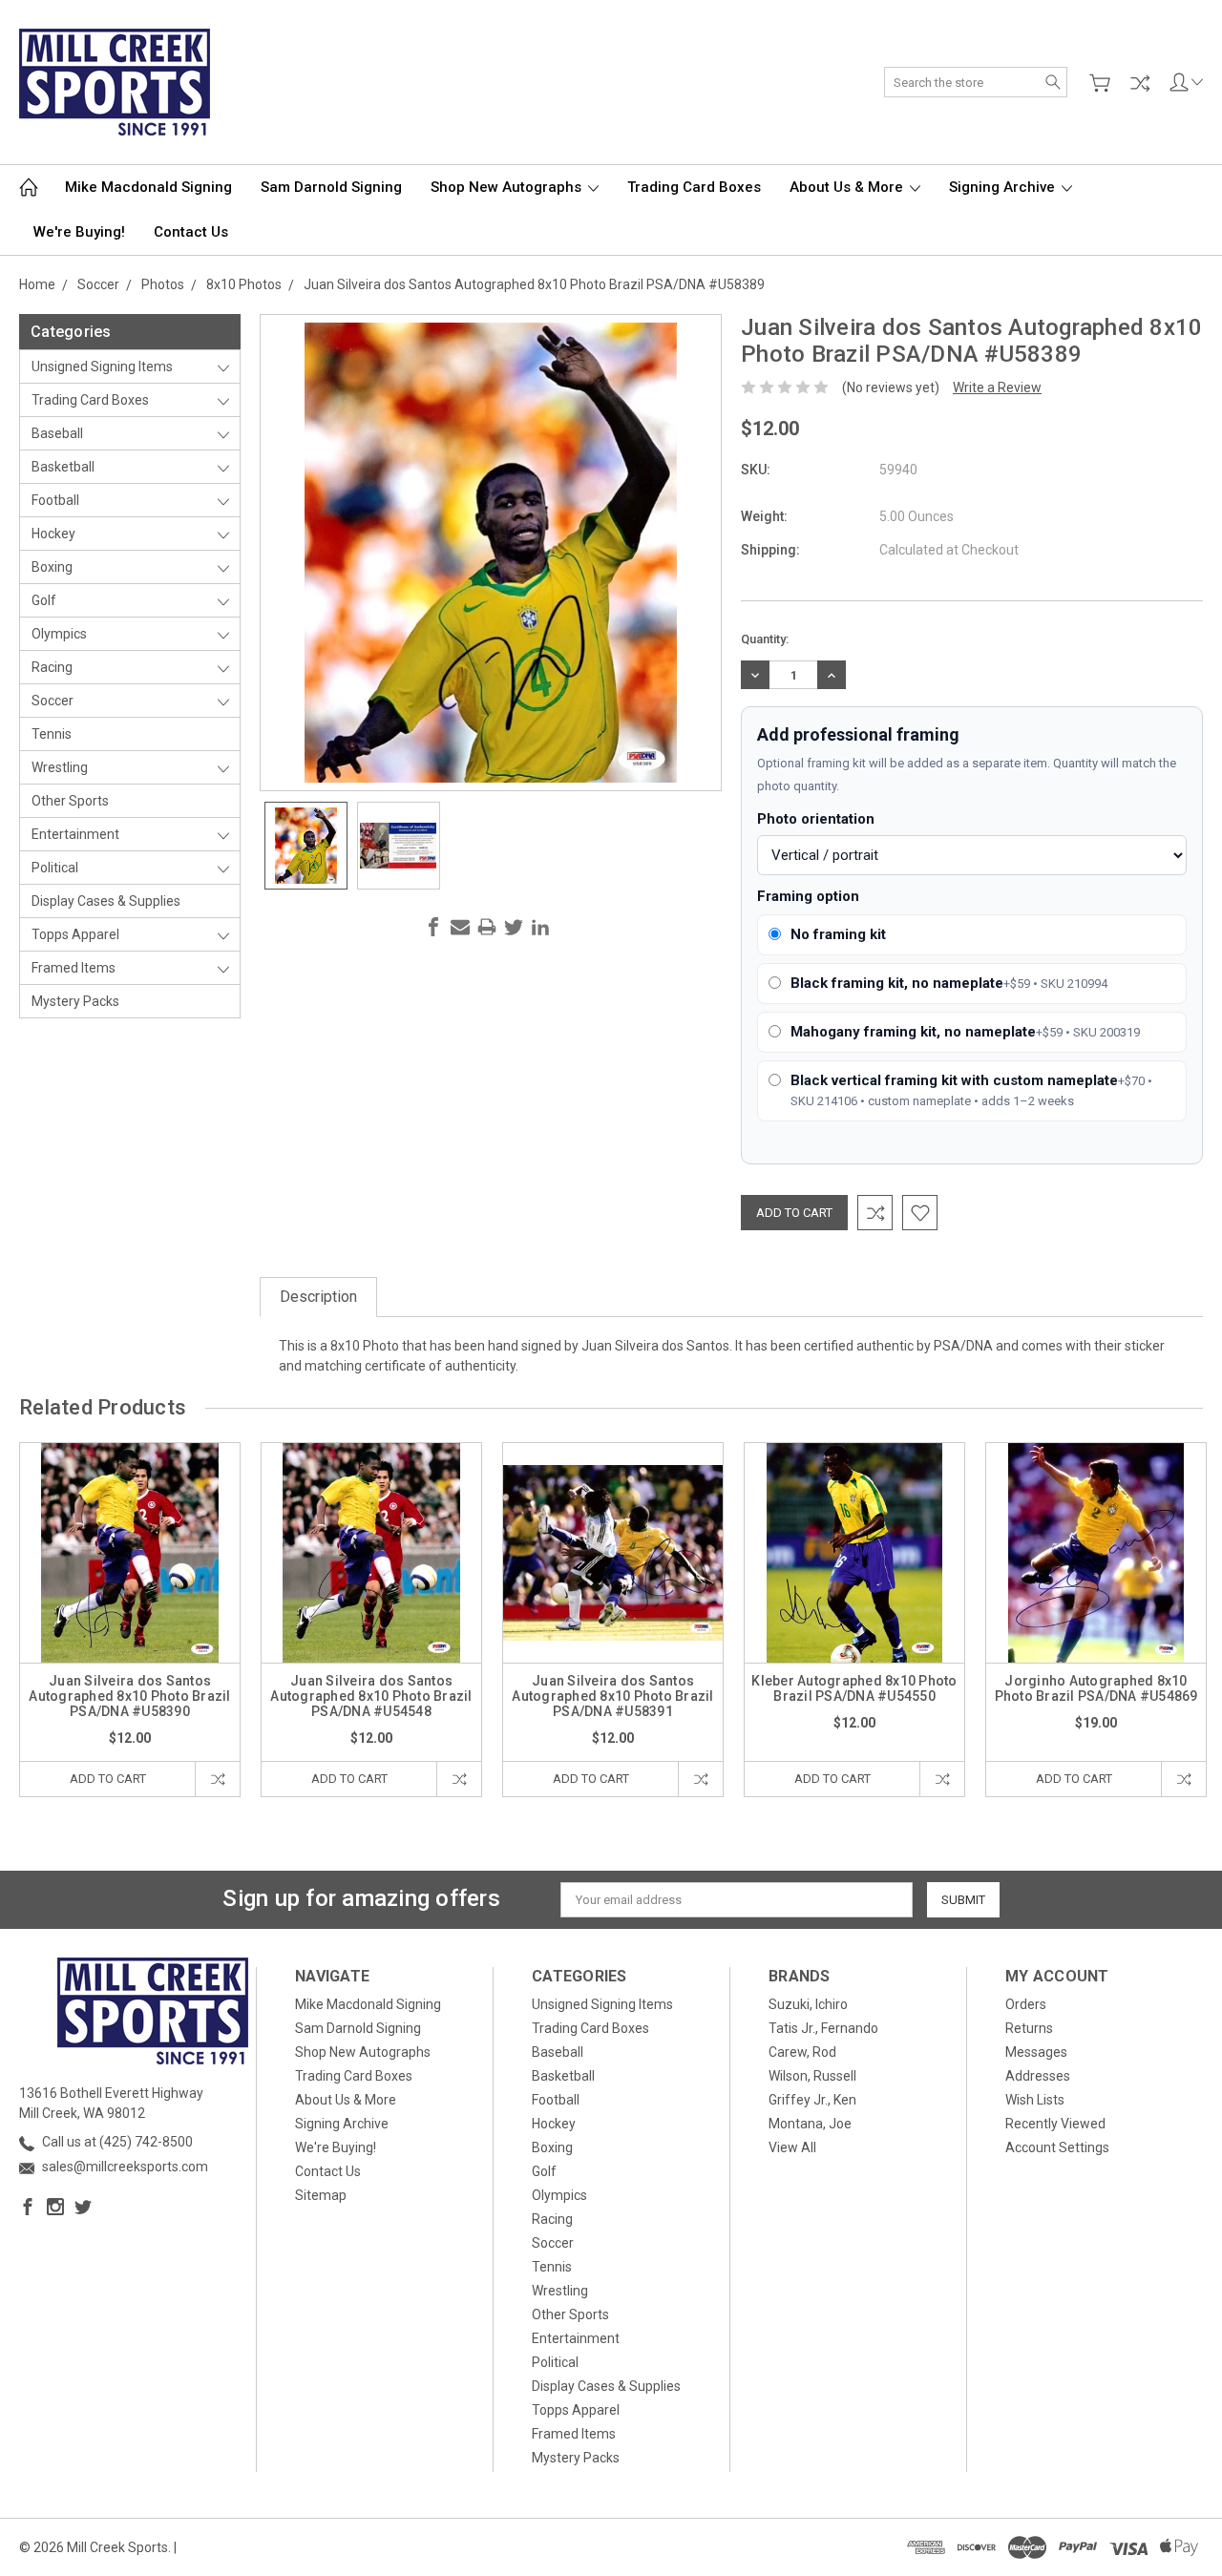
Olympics (59, 634)
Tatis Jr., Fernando (823, 2028)
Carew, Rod (802, 2052)
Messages (1036, 2052)
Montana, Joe (810, 2124)
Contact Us (191, 232)
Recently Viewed (1055, 2124)
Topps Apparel (75, 934)
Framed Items (74, 968)
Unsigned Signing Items (102, 367)
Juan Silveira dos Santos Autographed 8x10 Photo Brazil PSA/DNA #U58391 (612, 1696)
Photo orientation (816, 819)
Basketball (63, 467)
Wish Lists (1035, 2100)
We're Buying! (79, 232)
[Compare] (1140, 83)
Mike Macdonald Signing (148, 187)
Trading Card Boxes (694, 187)
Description (318, 1297)
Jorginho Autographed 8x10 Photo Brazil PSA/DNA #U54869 (1096, 1688)
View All (792, 2147)
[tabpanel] (130, 1620)
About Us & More (848, 187)
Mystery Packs (75, 1001)
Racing (52, 667)
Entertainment (75, 834)
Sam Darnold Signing (331, 187)
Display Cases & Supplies (106, 901)
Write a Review (997, 387)
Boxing (52, 567)
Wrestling (60, 767)
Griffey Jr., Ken (812, 2100)
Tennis (52, 734)
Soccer (53, 701)
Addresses (1038, 2076)
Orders (1026, 2004)
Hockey (53, 534)
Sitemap (321, 2195)
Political (55, 868)
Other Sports (70, 801)
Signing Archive (1004, 187)
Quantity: (765, 639)
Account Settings (1057, 2147)
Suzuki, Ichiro (808, 2004)
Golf (44, 600)
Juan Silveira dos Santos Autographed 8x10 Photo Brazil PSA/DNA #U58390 (129, 1696)
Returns (1029, 2028)
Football (55, 500)
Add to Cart (108, 1779)
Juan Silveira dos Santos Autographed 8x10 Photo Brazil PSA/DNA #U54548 (371, 1696)
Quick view (130, 1597)
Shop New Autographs (508, 187)
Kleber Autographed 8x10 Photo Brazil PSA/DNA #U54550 (854, 1688)
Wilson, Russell (812, 2076)
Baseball (57, 433)
